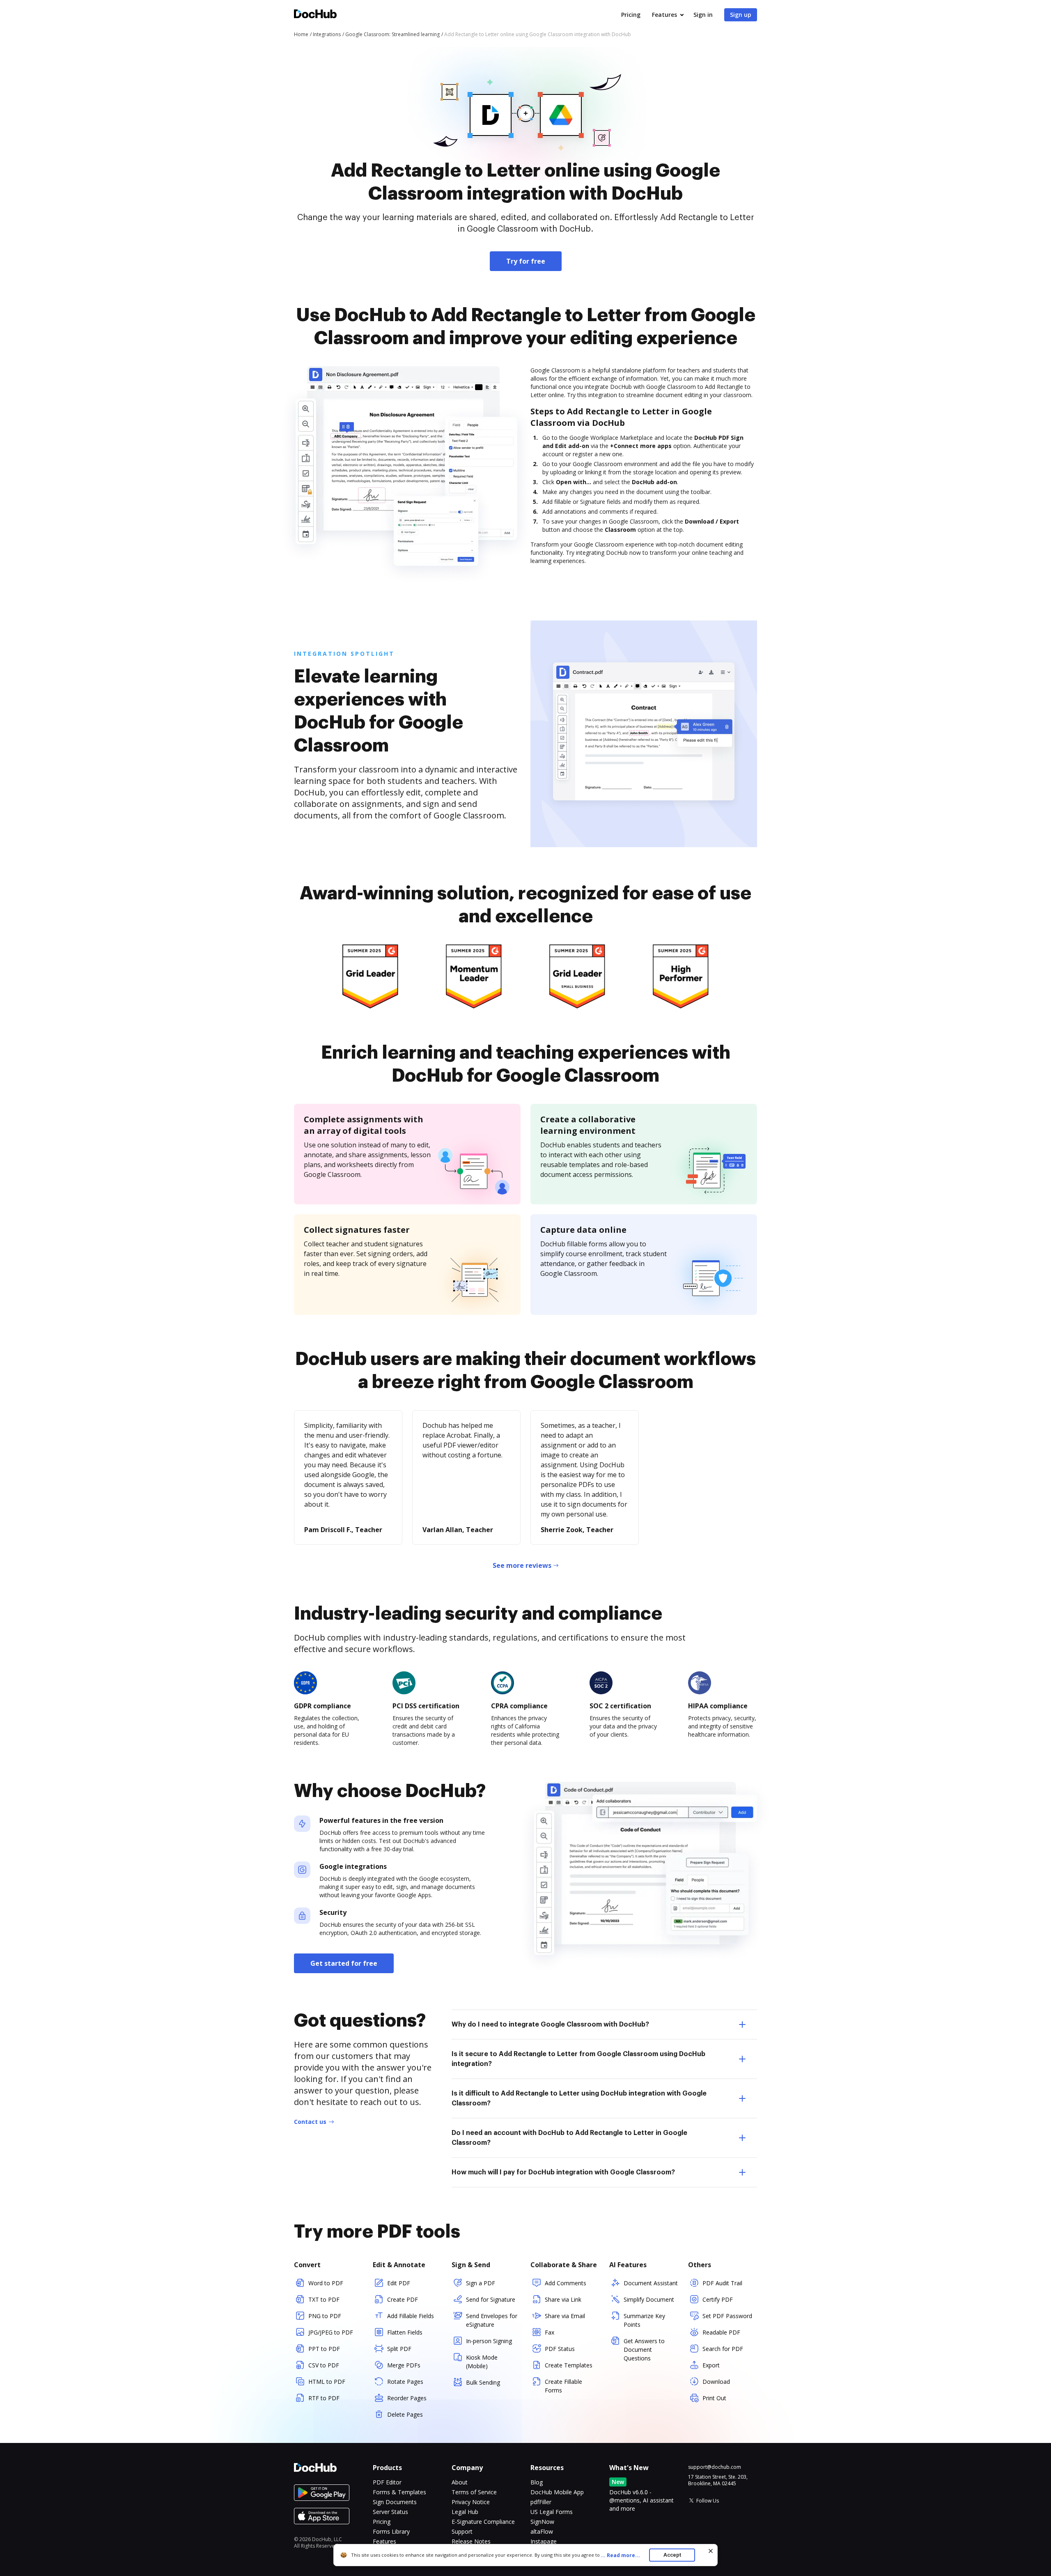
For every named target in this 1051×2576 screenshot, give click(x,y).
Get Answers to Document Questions (644, 2350)
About (460, 2482)
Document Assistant (651, 2283)
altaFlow (542, 2531)
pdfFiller (541, 2502)
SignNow (542, 2522)
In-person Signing (489, 2341)
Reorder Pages (407, 2398)
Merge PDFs (404, 2365)
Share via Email (565, 2316)
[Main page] (315, 15)
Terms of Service (474, 2492)
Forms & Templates (399, 2492)
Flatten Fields (405, 2332)
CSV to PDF (324, 2365)
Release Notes (471, 2541)
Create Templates (569, 2365)
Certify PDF (718, 2299)
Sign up (741, 15)
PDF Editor (387, 2482)
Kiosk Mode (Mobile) (482, 2362)
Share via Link (563, 2299)
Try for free (526, 261)
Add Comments (566, 2283)
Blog (537, 2482)
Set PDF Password (727, 2316)
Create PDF (403, 2299)
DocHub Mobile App (557, 2492)
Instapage (544, 2541)
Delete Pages (405, 2414)
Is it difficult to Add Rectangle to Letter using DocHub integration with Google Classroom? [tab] (579, 2098)
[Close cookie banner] (711, 2551)
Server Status (390, 2512)
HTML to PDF (327, 2382)
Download (716, 2382)
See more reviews (522, 1565)
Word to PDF (326, 2283)
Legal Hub (465, 2512)
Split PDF (399, 2349)
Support (462, 2531)
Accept (672, 2555)
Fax (550, 2332)
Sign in (703, 15)
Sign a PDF (481, 2283)
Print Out (714, 2398)
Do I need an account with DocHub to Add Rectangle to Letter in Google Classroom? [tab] (569, 2138)
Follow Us (708, 2501)
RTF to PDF (324, 2398)
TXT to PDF (324, 2299)
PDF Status (560, 2349)
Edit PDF (399, 2283)
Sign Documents (395, 2502)
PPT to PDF (324, 2349)
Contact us (310, 2122)
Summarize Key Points (644, 2320)
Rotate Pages (405, 2382)
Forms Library (391, 2531)
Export (711, 2365)
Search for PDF (723, 2349)
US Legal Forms (552, 2512)
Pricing (631, 15)
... (620, 2555)
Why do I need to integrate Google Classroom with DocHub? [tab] (550, 2024)
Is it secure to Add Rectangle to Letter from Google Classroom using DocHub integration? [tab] (578, 2059)
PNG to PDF (325, 2316)
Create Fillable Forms (563, 2386)
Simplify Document (649, 2299)
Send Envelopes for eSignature (492, 2320)
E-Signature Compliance (483, 2522)
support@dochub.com (715, 2467)
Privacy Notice (471, 2502)
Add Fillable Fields (411, 2316)
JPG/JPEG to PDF (331, 2332)
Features (664, 15)
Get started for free (344, 1963)
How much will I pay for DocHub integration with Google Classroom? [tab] (563, 2172)
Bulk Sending (483, 2382)
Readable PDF (721, 2332)
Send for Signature (491, 2299)
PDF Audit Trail (722, 2283)
